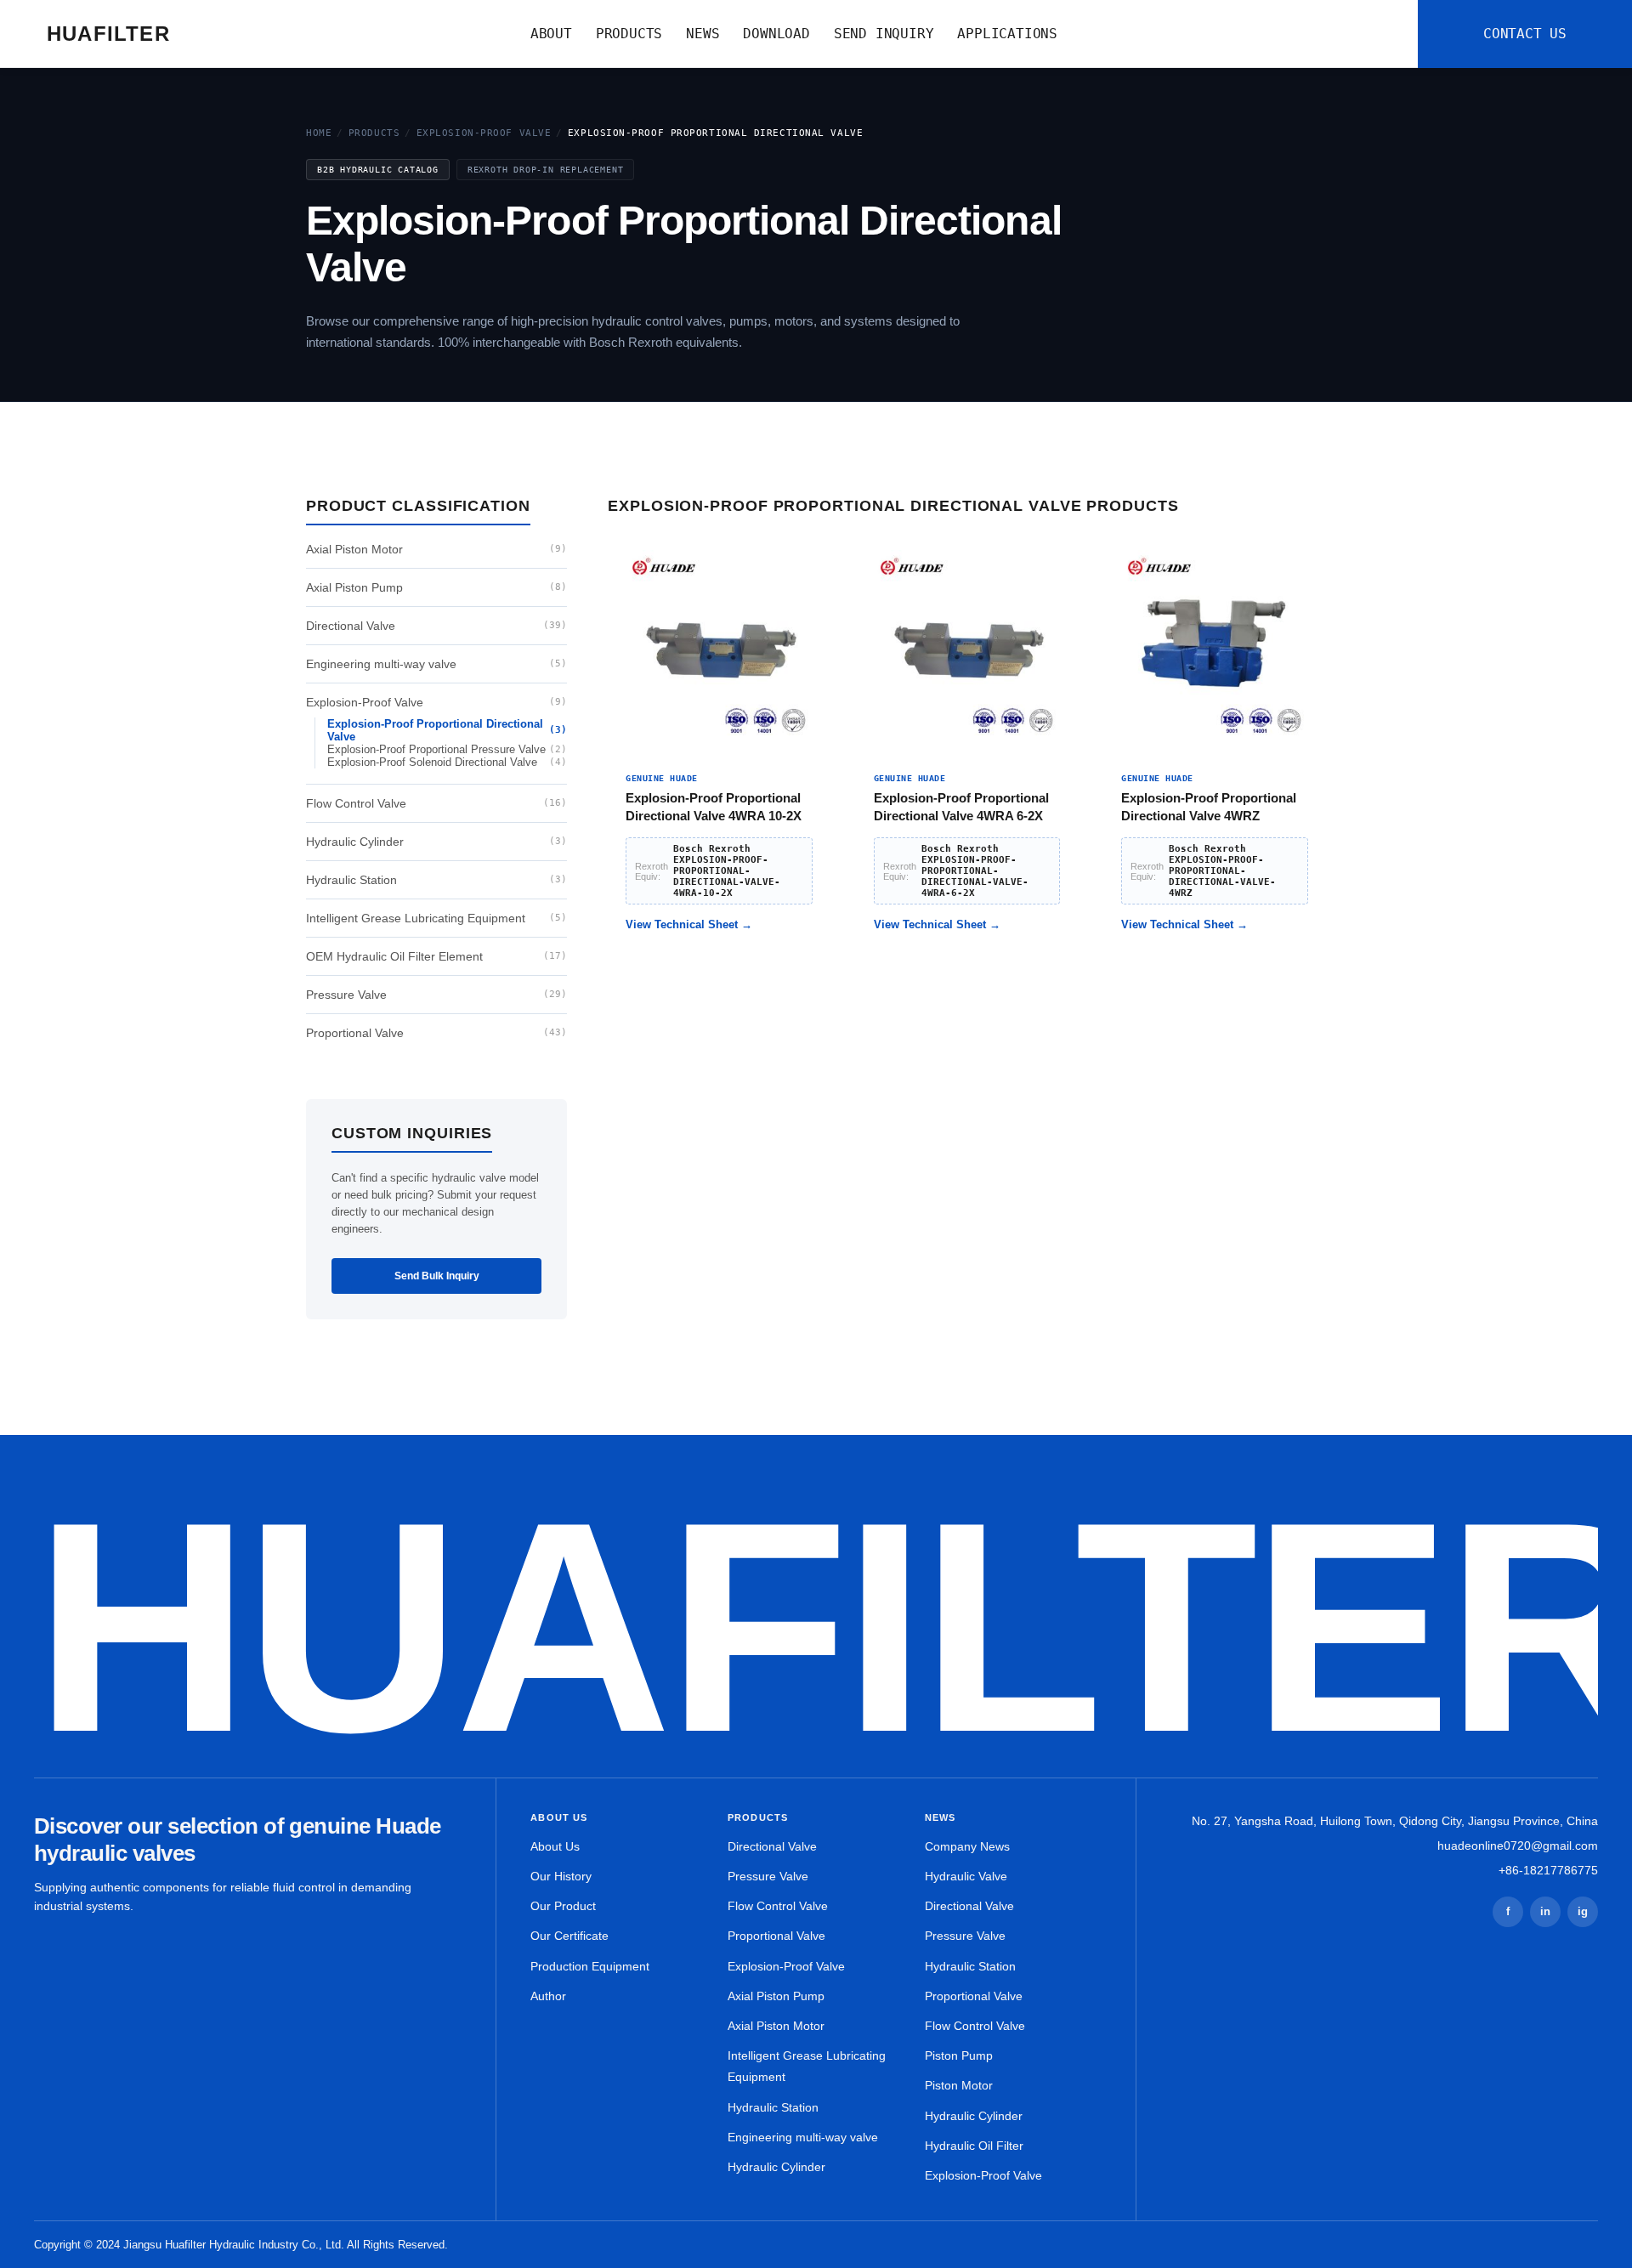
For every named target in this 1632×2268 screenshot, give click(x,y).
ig (1583, 1911)
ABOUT (551, 34)
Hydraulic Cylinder (436, 842)
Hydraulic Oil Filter (974, 2146)
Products (374, 133)
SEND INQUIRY (884, 34)
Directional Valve (436, 626)
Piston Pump (959, 2055)
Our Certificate (569, 1936)
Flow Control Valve (436, 803)
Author (548, 1996)
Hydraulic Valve (966, 1876)
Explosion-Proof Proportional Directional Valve (447, 730)
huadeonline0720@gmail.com (1518, 1846)
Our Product (563, 1906)
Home (319, 133)
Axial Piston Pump (436, 587)
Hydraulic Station (436, 880)
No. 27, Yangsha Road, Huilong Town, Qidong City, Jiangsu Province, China (1395, 1821)
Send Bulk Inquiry (437, 1276)
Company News (967, 1846)
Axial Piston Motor (436, 549)
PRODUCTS (629, 34)
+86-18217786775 (1548, 1870)
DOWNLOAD (776, 34)
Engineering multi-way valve (436, 664)
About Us (555, 1846)
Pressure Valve (436, 995)
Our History (561, 1876)
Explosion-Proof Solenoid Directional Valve (447, 762)
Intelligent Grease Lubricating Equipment (436, 918)
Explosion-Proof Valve (484, 133)
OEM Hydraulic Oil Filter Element (436, 956)
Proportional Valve (436, 1033)
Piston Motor (959, 2085)
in (1545, 1911)
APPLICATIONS (1007, 34)
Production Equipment (590, 1966)
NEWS (703, 34)
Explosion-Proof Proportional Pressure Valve (447, 749)
